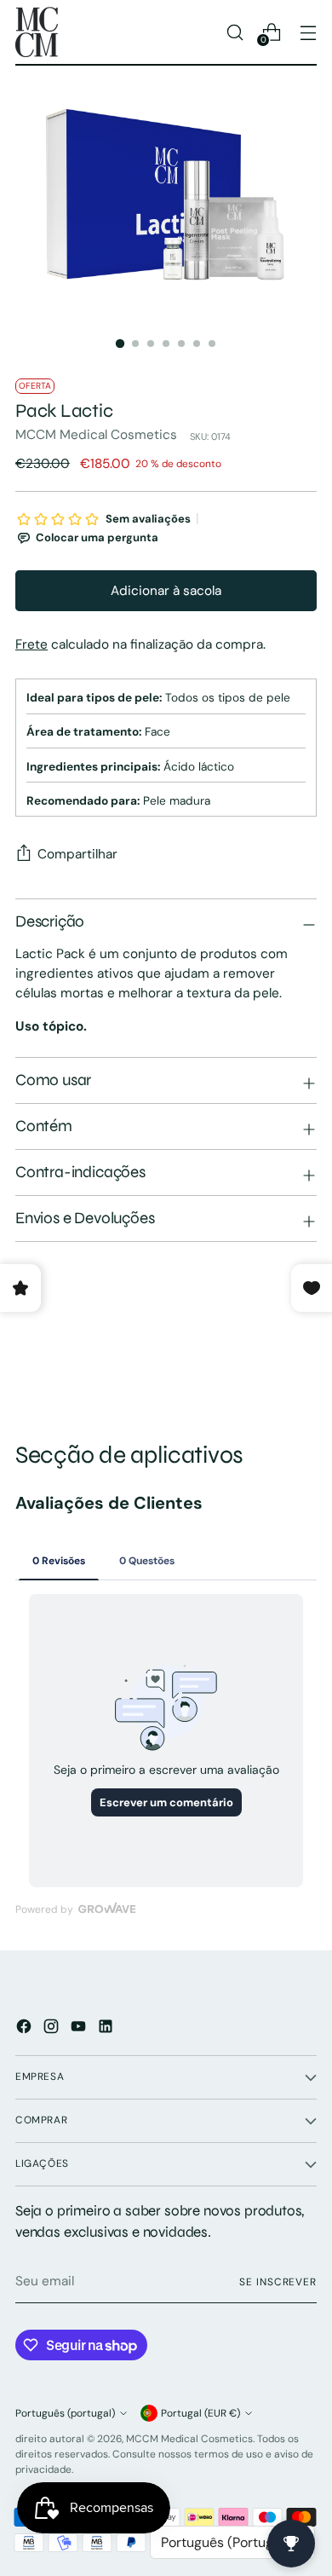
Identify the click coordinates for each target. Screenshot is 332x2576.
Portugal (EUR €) (200, 2413)
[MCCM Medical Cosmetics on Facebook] (26, 2029)
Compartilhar (77, 854)
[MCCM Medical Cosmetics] (37, 32)
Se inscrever (278, 2282)
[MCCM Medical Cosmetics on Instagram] (53, 2029)
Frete (31, 644)
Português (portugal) (65, 2413)
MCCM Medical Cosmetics (96, 435)
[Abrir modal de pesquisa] (235, 32)
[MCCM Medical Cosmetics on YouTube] (80, 2029)
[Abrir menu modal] (308, 32)
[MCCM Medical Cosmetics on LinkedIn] (107, 2029)
